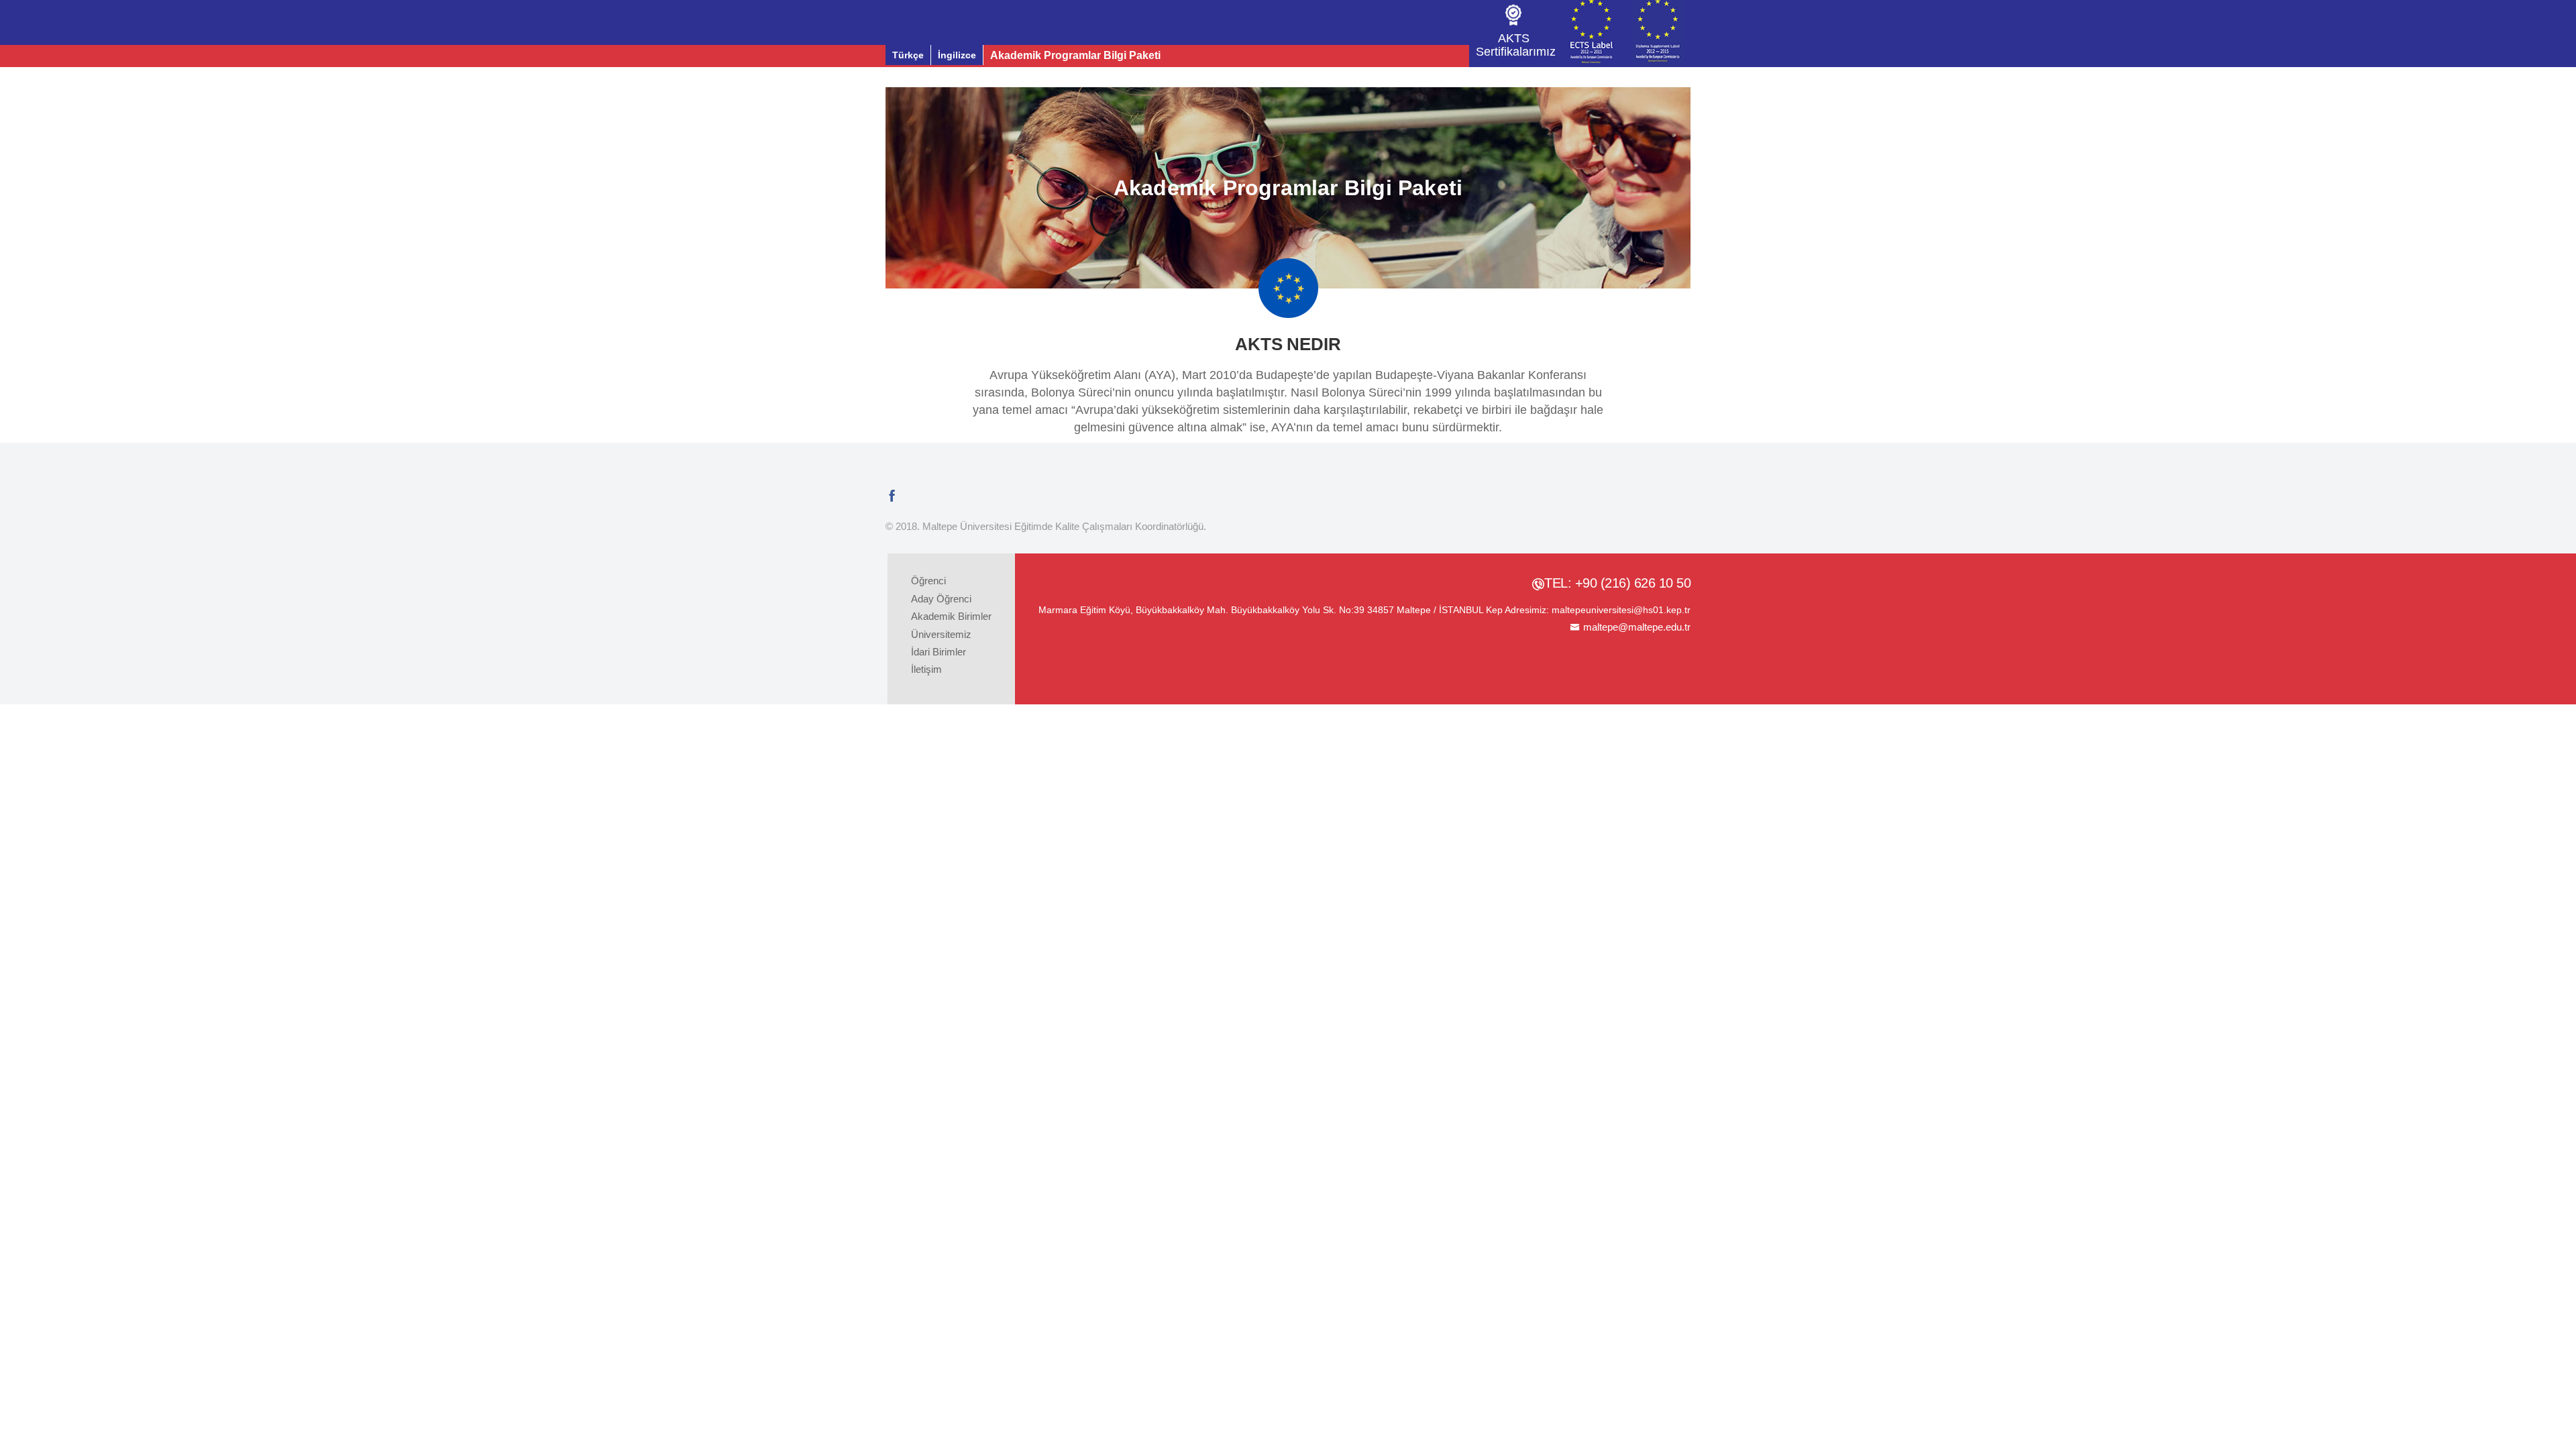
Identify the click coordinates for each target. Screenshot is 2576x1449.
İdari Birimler (938, 652)
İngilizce (957, 55)
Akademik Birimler (951, 616)
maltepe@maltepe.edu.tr (1637, 627)
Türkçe (908, 55)
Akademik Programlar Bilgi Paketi (1075, 55)
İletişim (926, 669)
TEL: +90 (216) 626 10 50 (1617, 583)
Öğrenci (928, 581)
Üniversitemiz (941, 634)
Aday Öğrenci (941, 599)
